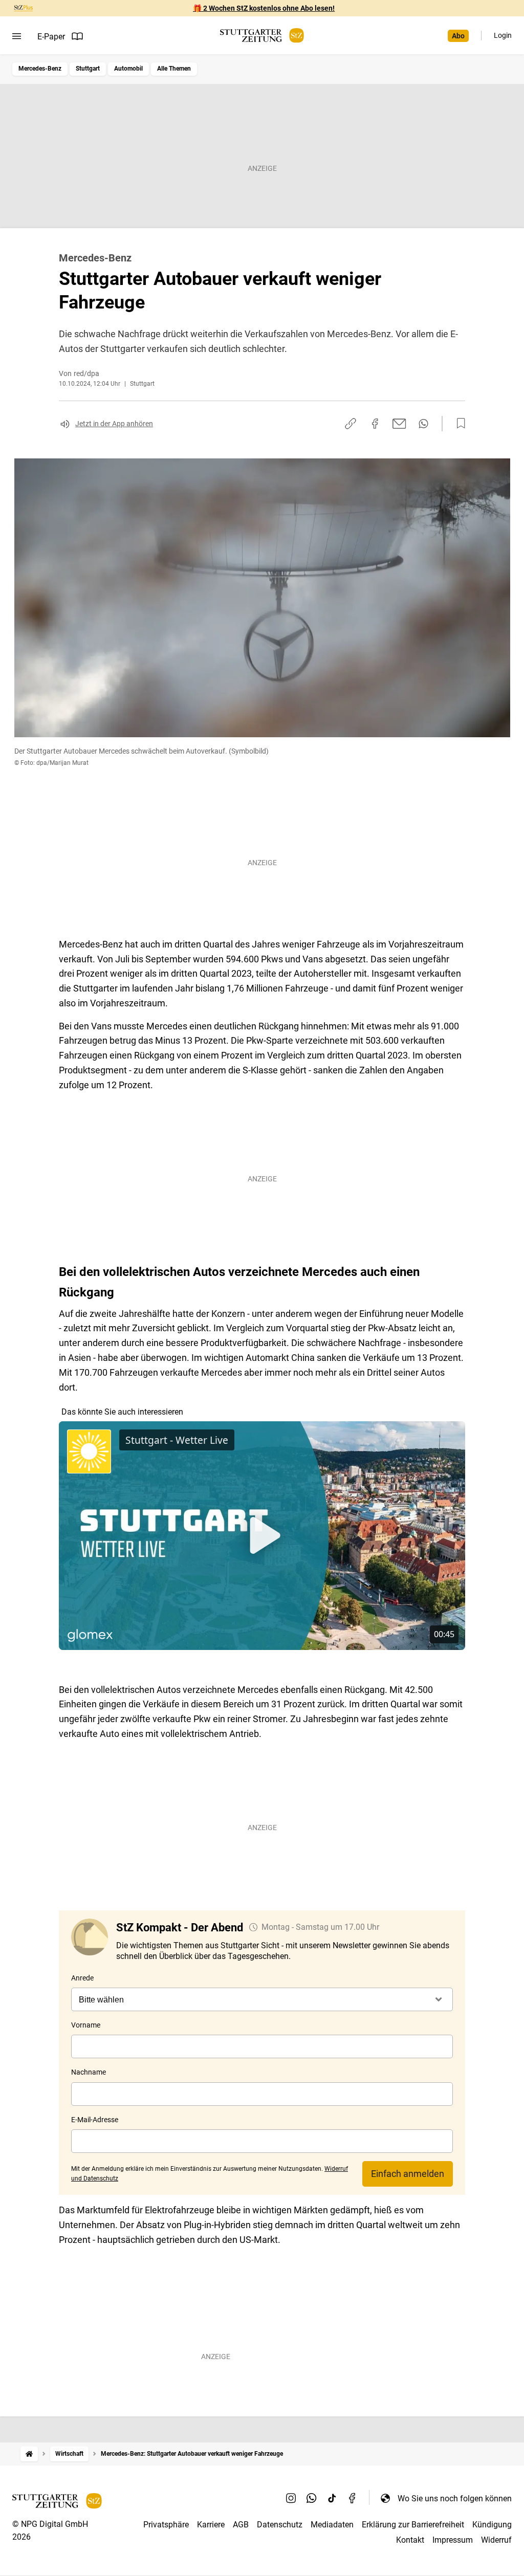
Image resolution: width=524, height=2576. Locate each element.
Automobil (128, 69)
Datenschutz (280, 2525)
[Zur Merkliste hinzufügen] (458, 424)
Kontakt (410, 2540)
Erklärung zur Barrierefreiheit (413, 2525)
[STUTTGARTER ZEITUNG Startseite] (262, 36)
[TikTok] (332, 2498)
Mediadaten (332, 2525)
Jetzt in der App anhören (114, 424)
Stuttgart (88, 69)
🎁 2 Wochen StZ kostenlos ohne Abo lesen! (264, 8)
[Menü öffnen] (17, 36)
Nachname (89, 2072)
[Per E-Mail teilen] (399, 424)
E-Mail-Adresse (95, 2120)
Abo (458, 36)
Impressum (453, 2540)
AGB (241, 2525)
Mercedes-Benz (40, 69)
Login (503, 35)
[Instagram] (291, 2498)
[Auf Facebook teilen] (375, 424)
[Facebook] (353, 2498)
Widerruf (496, 2540)
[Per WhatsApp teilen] (423, 424)
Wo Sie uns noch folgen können (455, 2498)
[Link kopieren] (351, 424)
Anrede (82, 1978)
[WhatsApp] (312, 2498)
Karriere (211, 2525)
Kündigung (492, 2525)
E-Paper (51, 37)
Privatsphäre (166, 2525)
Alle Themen (174, 69)
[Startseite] (29, 2454)
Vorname (86, 2025)
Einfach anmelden (408, 2174)
